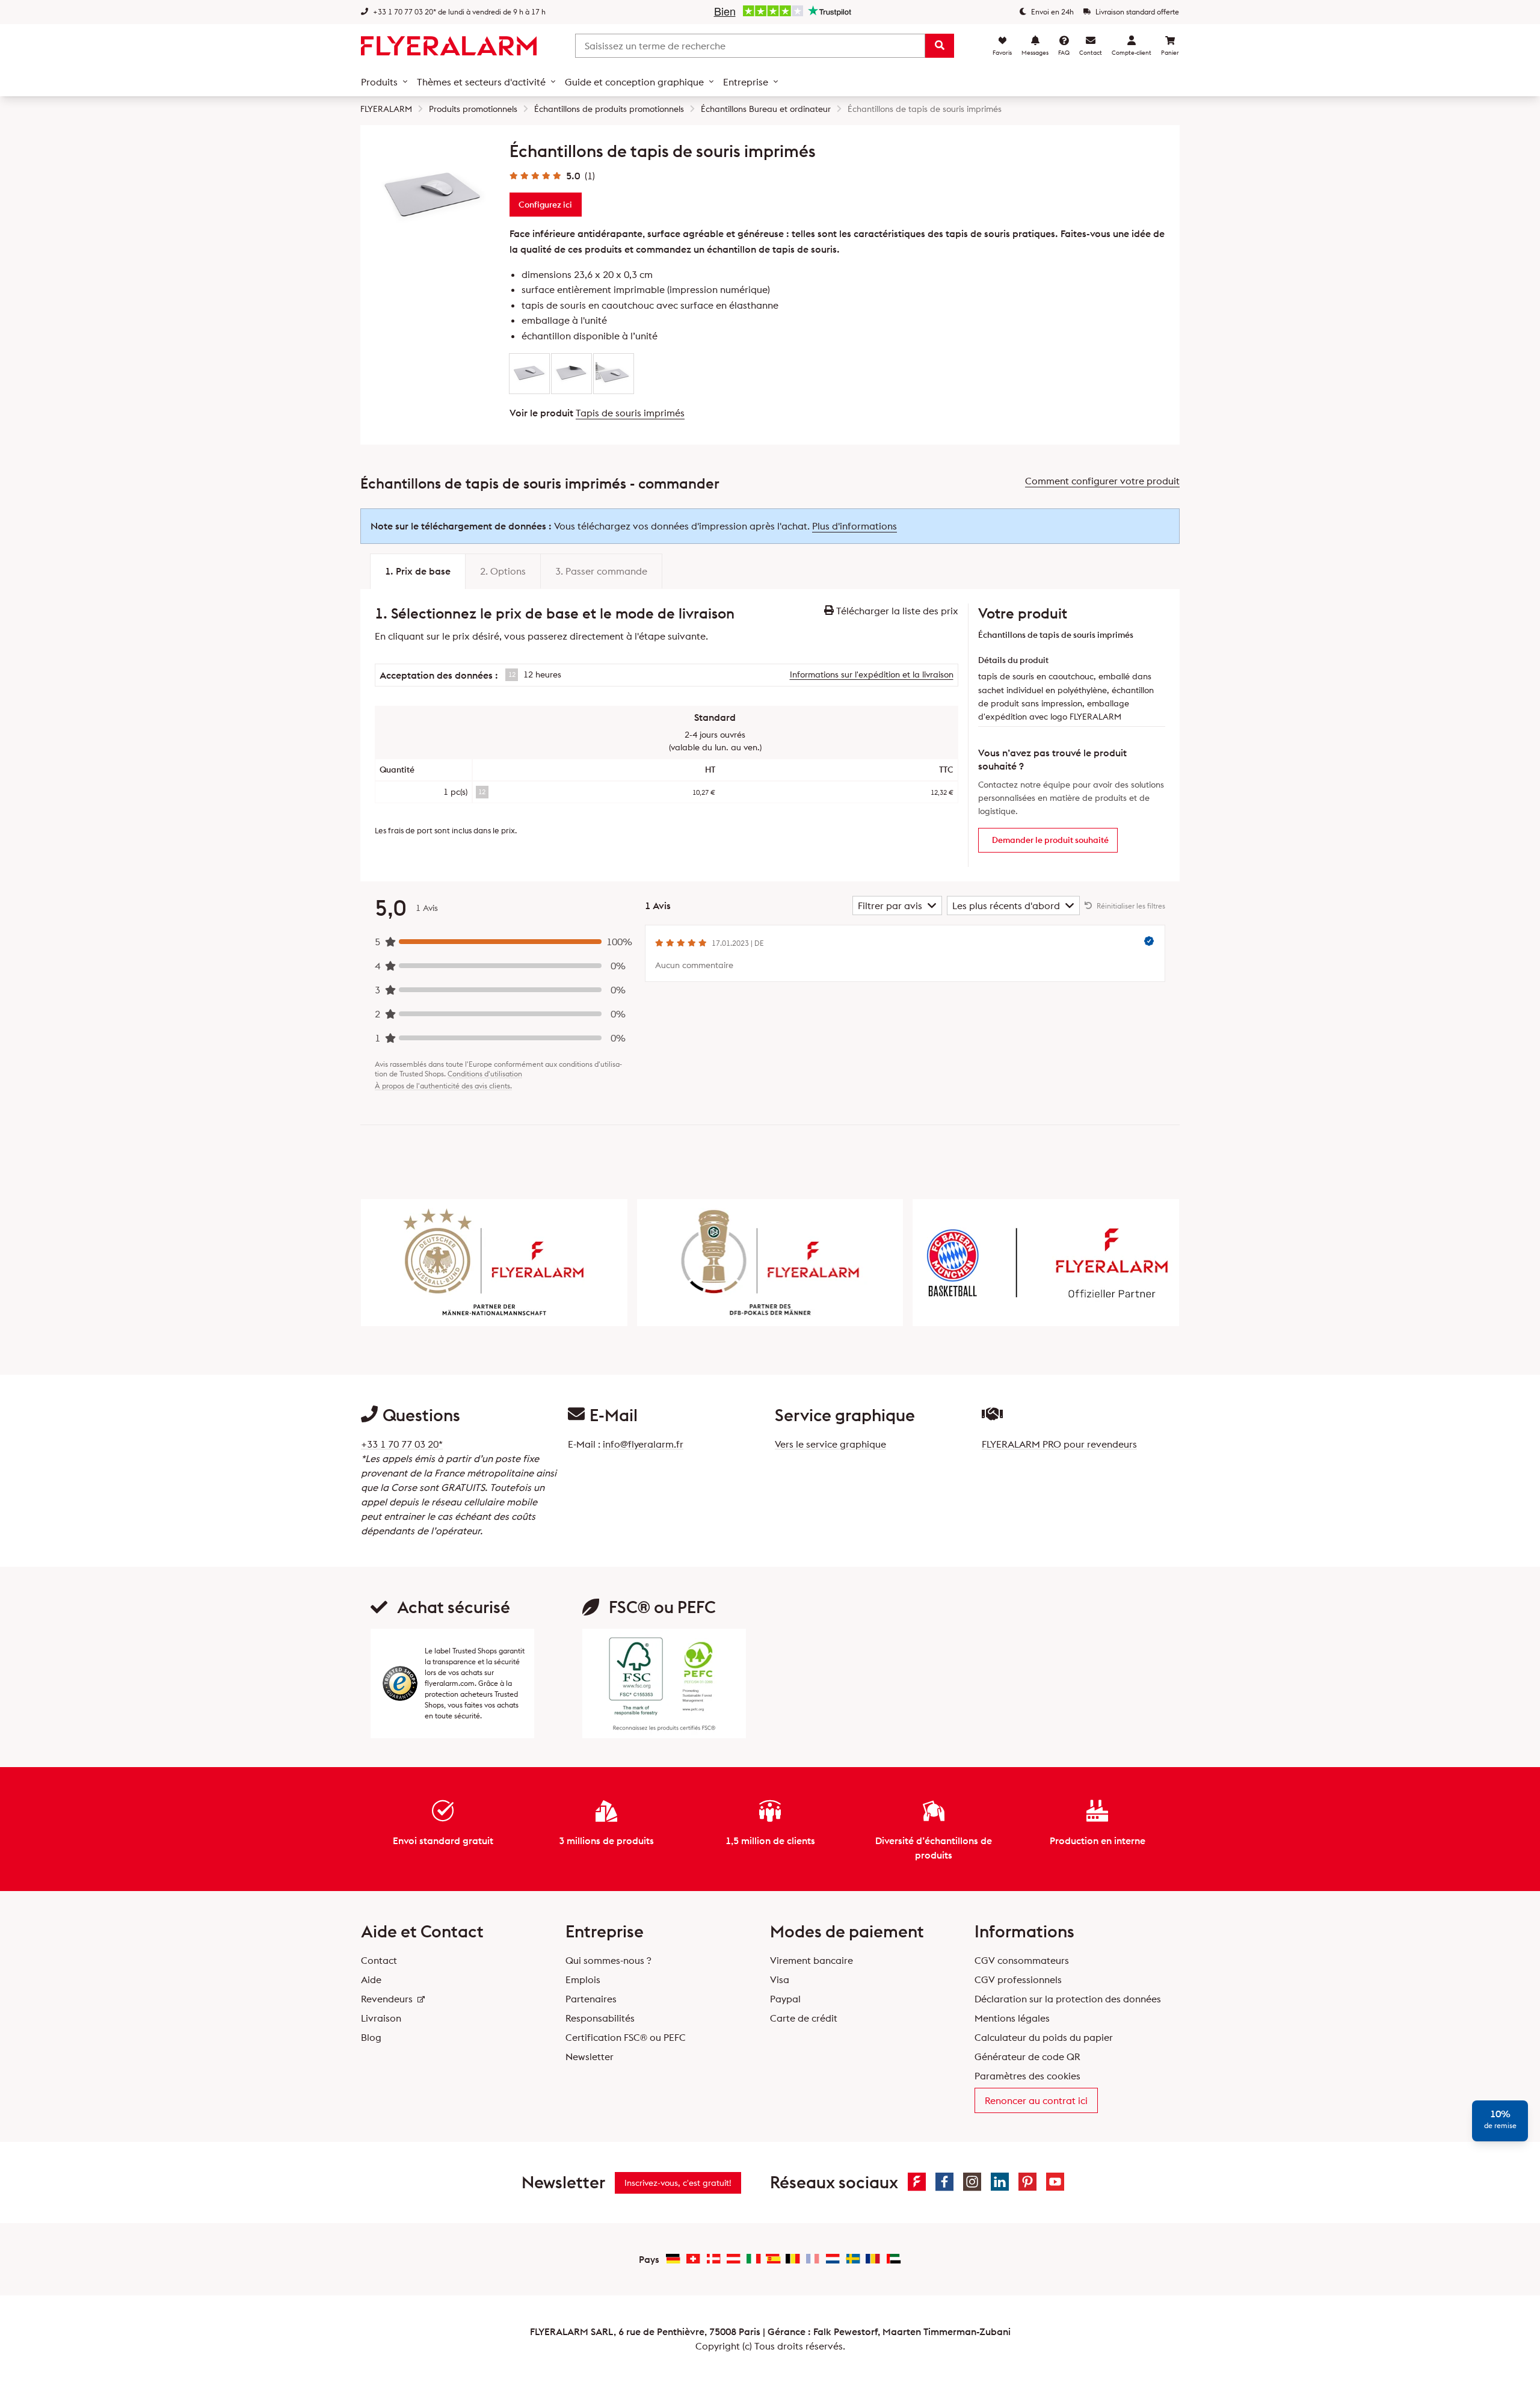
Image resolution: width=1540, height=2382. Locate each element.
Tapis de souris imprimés (630, 413)
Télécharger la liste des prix (896, 611)
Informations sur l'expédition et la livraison (872, 674)
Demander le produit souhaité (1050, 840)
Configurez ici (545, 205)
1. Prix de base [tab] (418, 571)
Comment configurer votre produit (1102, 481)
